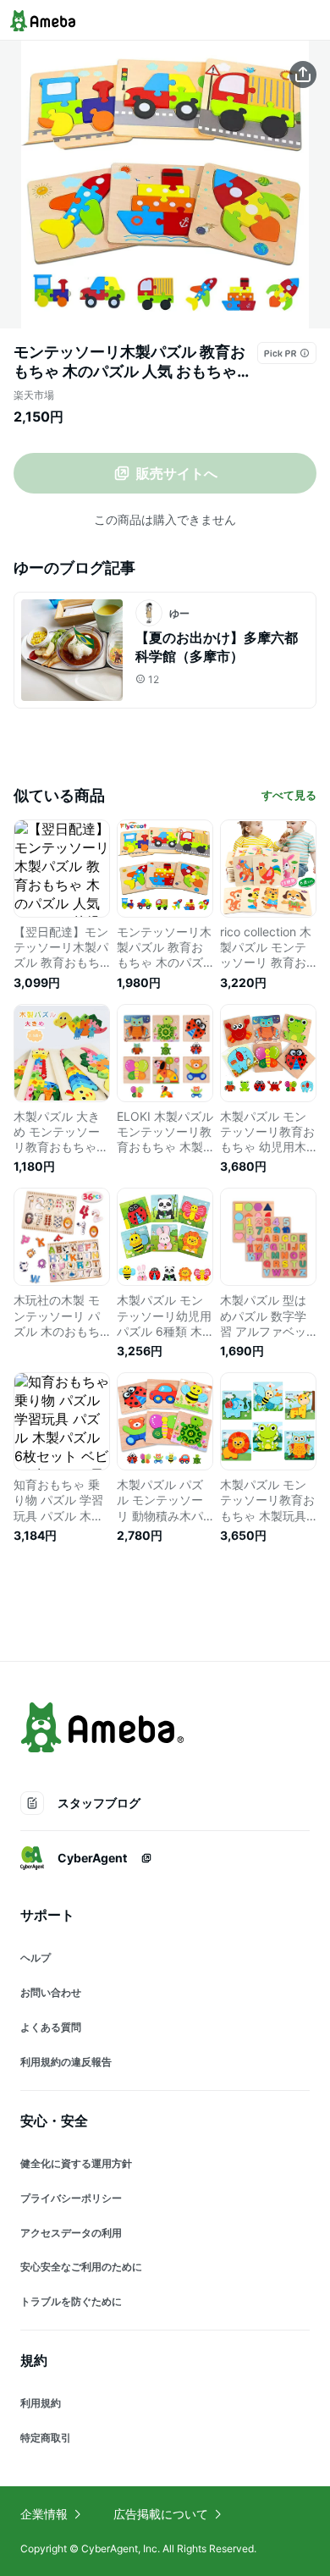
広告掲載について (161, 2514)
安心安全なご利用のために (81, 2267)
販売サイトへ (177, 473)
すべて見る (289, 795)
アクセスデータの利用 (71, 2233)
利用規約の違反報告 (66, 2062)
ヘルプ (36, 1958)
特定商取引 (46, 2438)
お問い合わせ (51, 1992)
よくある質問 (51, 2027)
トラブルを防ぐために (71, 2301)
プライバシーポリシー (71, 2198)
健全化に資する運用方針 (76, 2163)
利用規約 (41, 2403)
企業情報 (44, 2514)
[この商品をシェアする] (303, 74)
